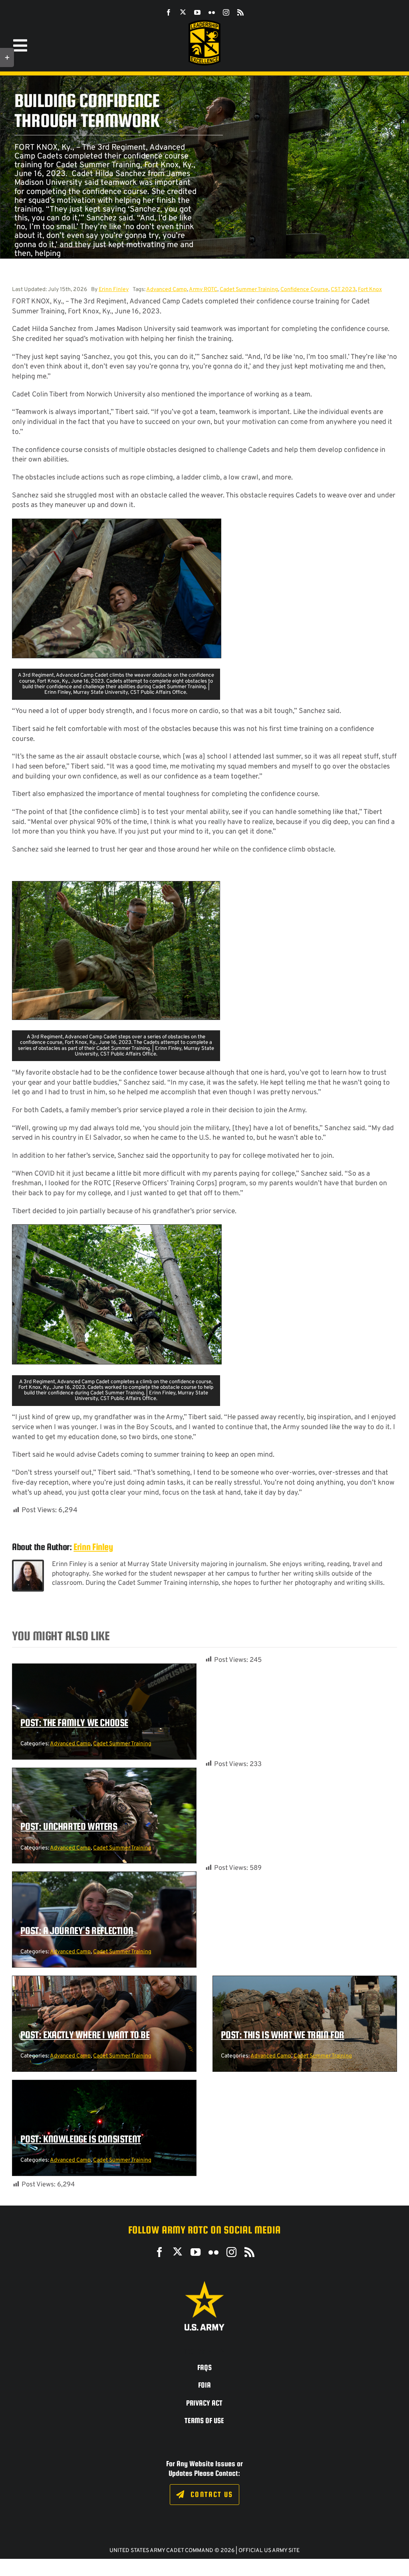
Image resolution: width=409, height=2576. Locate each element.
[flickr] (212, 12)
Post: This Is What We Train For (283, 2035)
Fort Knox (370, 290)
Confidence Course (304, 290)
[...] (69, 254)
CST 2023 (343, 290)
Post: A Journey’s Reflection (77, 1931)
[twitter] (183, 12)
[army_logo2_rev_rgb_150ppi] (204, 2284)
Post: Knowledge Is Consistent (80, 2139)
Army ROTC (203, 290)
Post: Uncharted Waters (69, 1826)
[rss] (240, 12)
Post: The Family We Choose (74, 1723)
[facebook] (169, 12)
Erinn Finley (114, 290)
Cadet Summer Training (249, 290)
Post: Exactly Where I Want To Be (85, 2035)
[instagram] (226, 12)
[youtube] (197, 12)
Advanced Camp (167, 290)
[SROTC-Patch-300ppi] (204, 23)
